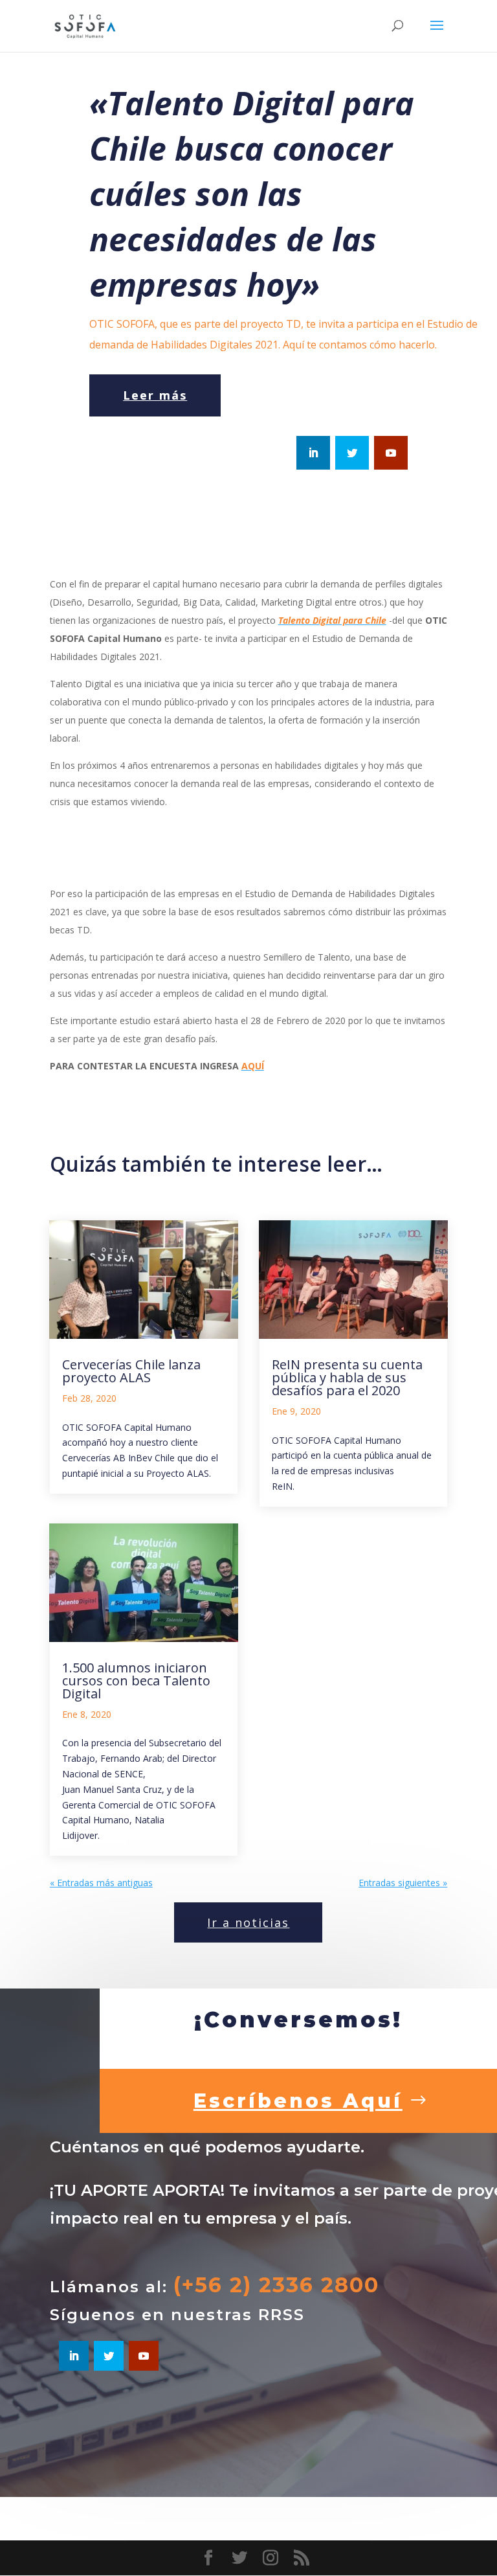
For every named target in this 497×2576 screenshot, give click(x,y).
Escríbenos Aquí (298, 2101)
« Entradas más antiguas (101, 1883)
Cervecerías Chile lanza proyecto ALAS (131, 1371)
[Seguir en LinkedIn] (313, 453)
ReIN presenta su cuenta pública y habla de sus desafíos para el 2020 (347, 1377)
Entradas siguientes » (403, 1883)
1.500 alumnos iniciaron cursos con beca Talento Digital (136, 1681)
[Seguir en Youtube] (391, 453)
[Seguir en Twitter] (352, 453)
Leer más (155, 395)
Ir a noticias (248, 1922)
